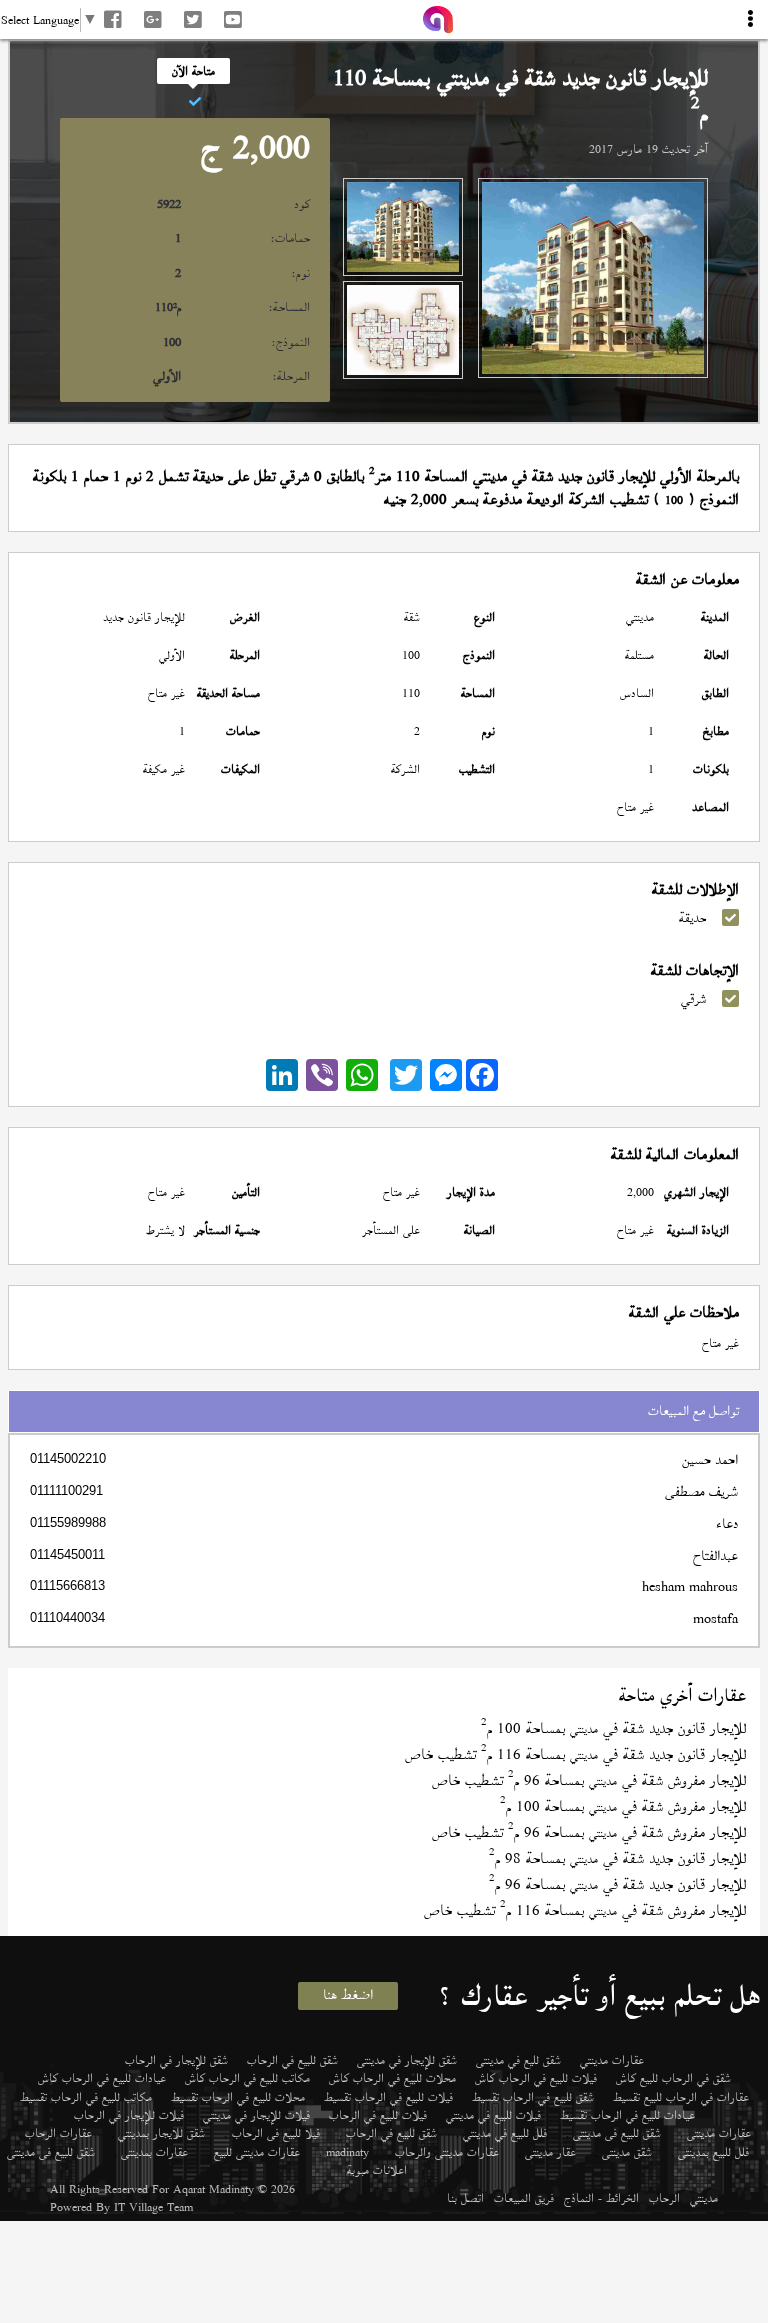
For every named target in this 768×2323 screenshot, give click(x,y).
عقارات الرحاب (58, 2133)
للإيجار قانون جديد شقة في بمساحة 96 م (617, 1884)
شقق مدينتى (627, 2152)
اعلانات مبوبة (377, 2170)
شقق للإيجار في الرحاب (176, 2060)
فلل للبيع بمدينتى (713, 2152)
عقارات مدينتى (719, 2133)
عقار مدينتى (550, 2152)
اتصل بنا (465, 2198)
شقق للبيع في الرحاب (292, 2060)
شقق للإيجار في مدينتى (407, 2060)
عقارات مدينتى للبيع (257, 2152)
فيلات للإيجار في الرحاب (129, 2115)
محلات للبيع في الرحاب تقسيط (238, 2097)
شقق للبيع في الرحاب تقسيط (533, 2097)
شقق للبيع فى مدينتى (617, 2133)
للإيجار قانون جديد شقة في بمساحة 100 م (613, 1728)
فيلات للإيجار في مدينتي (256, 2115)
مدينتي (704, 2198)
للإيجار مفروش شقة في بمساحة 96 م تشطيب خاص (589, 1780)
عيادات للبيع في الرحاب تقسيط (627, 2115)
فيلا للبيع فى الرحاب (276, 2133)
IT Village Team (153, 2207)
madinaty (347, 2152)
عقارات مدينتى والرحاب (447, 2152)
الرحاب (664, 2198)
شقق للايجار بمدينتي (161, 2133)
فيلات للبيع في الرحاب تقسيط (388, 2097)
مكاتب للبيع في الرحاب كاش (247, 2078)
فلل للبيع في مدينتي (505, 2133)
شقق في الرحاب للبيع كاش (673, 2078)
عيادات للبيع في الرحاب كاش (102, 2078)
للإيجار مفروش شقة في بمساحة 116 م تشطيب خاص (585, 1910)
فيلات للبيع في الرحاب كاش (536, 2078)
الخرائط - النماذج (601, 2198)
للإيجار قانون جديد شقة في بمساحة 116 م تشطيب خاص (575, 1754)
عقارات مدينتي (612, 2060)
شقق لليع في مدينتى (518, 2060)
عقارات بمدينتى (154, 2152)
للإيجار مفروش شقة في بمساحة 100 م (623, 1806)
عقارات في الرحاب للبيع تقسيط (681, 2097)
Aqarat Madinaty (213, 2189)
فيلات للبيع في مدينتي (493, 2115)
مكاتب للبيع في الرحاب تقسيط (86, 2097)
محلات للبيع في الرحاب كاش (392, 2078)
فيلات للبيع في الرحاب (378, 2115)
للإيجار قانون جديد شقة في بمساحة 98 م (617, 1858)
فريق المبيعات (524, 2198)
